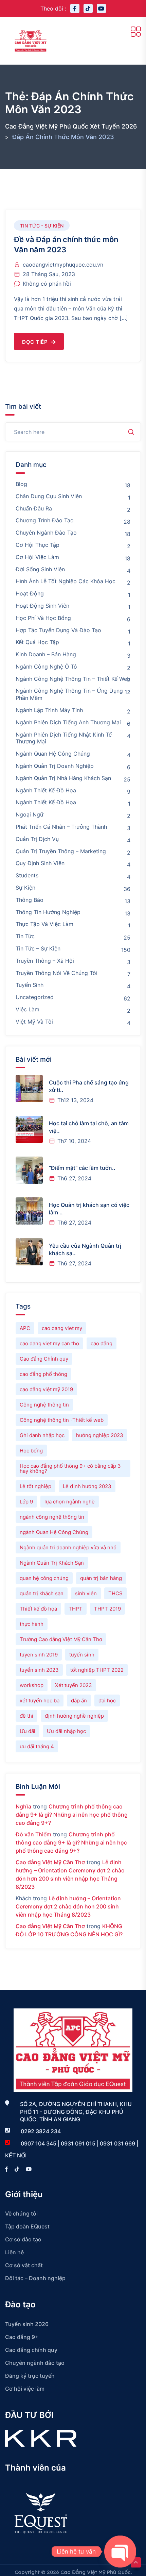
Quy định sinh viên (40, 863)
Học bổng (31, 1451)
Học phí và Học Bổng (43, 618)
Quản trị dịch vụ (37, 839)
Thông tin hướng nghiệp (48, 912)
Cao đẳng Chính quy (44, 1359)
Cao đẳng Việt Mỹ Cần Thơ (50, 1862)
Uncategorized (35, 997)
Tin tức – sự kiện (38, 948)
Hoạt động (30, 593)
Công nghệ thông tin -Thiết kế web (62, 1420)
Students (27, 875)
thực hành (32, 1624)
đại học (107, 1701)
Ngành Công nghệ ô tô (46, 667)
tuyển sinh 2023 (39, 1670)
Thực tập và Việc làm (44, 924)
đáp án (79, 1701)
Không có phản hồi (47, 284)
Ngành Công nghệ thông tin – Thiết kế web (73, 679)
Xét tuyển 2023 (74, 1685)
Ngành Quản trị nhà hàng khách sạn (63, 778)
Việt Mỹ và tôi (34, 1022)
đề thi (26, 1716)
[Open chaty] (120, 2552)
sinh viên (86, 1593)
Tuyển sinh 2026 (27, 2324)
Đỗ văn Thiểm (33, 1834)
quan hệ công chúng (44, 1578)
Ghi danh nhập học (42, 1435)
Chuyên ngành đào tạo (46, 533)
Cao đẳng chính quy (31, 2350)
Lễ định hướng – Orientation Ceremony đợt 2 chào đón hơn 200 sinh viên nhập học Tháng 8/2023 (68, 1906)
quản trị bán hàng (101, 1578)
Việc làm (28, 1009)
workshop (32, 1685)
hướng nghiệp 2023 (100, 1435)
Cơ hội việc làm (37, 557)
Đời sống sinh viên (40, 569)
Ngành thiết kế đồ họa (46, 802)
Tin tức (25, 936)
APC (25, 1328)
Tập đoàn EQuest (27, 2226)
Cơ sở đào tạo (23, 2239)
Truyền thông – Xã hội (45, 961)
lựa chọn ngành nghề (70, 1502)
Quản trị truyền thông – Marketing (61, 851)
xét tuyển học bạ (40, 1701)
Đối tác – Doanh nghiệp (35, 2278)
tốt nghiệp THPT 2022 (97, 1670)
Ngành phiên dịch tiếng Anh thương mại (68, 722)
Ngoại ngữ (30, 814)
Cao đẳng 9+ (22, 2337)
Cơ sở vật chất (24, 2265)
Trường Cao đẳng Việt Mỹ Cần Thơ (61, 1639)
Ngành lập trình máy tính (49, 710)
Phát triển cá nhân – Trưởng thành (61, 827)
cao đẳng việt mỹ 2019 (46, 1389)
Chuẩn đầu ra (34, 508)
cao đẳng (102, 1343)
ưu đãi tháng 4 (37, 1746)
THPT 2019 (107, 1609)
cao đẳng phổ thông (43, 1374)
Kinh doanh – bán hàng (46, 654)
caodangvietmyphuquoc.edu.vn (63, 265)
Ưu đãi (28, 1731)
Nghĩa (23, 1806)
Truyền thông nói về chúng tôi (57, 973)
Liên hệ (14, 2252)
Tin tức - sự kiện (42, 226)
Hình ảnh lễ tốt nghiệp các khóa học (66, 581)
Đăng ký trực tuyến (30, 2376)
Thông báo (30, 900)
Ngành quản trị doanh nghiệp (55, 766)
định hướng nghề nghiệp (74, 1716)
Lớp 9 (26, 1502)
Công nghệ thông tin (44, 1405)
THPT (76, 1609)
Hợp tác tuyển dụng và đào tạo (58, 630)
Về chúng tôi (21, 2213)
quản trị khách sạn (42, 1593)
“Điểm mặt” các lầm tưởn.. (82, 1168)
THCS (115, 1593)
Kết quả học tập (37, 642)
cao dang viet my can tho (49, 1343)
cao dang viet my (62, 1328)
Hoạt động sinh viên (42, 606)
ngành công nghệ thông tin (52, 1517)
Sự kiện (25, 888)
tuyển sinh (82, 1655)
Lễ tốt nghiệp (35, 1486)
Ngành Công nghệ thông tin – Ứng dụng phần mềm (69, 694)
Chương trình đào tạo (45, 520)
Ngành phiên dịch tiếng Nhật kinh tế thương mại (64, 738)
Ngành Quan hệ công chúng (53, 754)
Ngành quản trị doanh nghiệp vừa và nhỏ (68, 1547)
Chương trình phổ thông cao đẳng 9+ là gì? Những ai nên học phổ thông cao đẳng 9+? (72, 1815)
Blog (21, 484)
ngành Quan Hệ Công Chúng (54, 1532)
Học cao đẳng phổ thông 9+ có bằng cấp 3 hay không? (70, 1468)
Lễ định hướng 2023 (87, 1486)
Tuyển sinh (30, 985)
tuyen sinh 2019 (39, 1655)
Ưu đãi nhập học (66, 1731)
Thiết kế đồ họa (38, 1609)
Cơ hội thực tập (38, 545)
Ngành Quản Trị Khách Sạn (52, 1563)
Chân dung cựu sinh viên (49, 496)
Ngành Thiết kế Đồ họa (46, 790)
